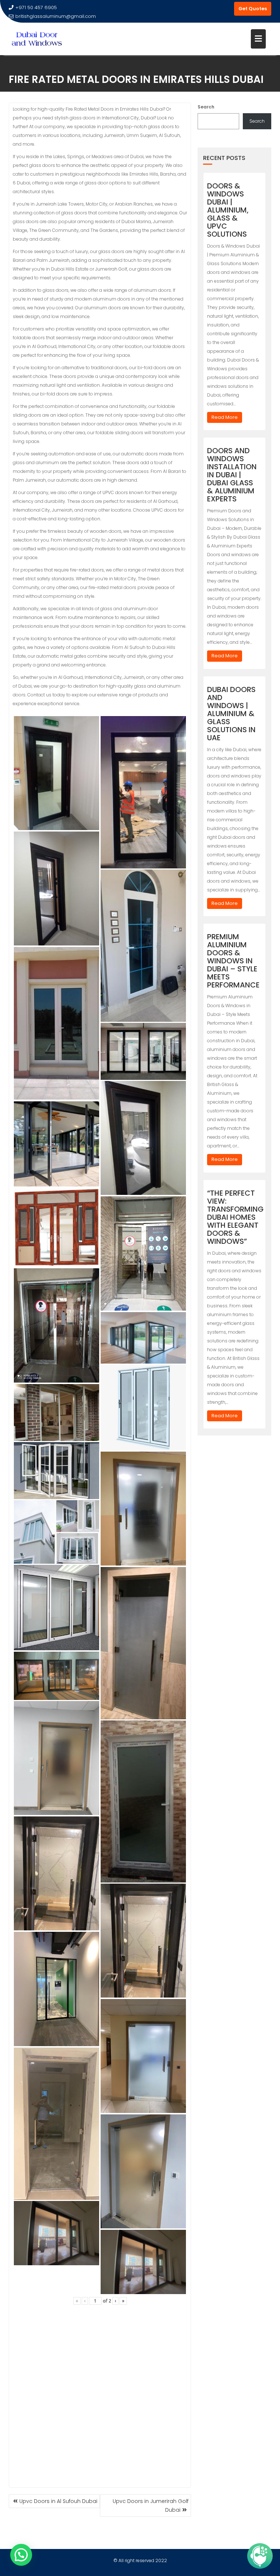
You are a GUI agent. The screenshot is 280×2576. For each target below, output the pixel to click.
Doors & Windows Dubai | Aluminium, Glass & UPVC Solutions (228, 210)
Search (206, 107)
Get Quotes (253, 9)
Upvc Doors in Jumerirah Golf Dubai (151, 2506)
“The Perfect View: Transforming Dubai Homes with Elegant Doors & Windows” (235, 1217)
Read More (225, 417)
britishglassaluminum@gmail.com (56, 16)
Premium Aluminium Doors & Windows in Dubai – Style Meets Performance (233, 961)
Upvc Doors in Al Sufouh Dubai (58, 2501)
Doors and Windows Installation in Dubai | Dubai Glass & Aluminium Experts (232, 475)
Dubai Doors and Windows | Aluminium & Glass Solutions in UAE (231, 714)
